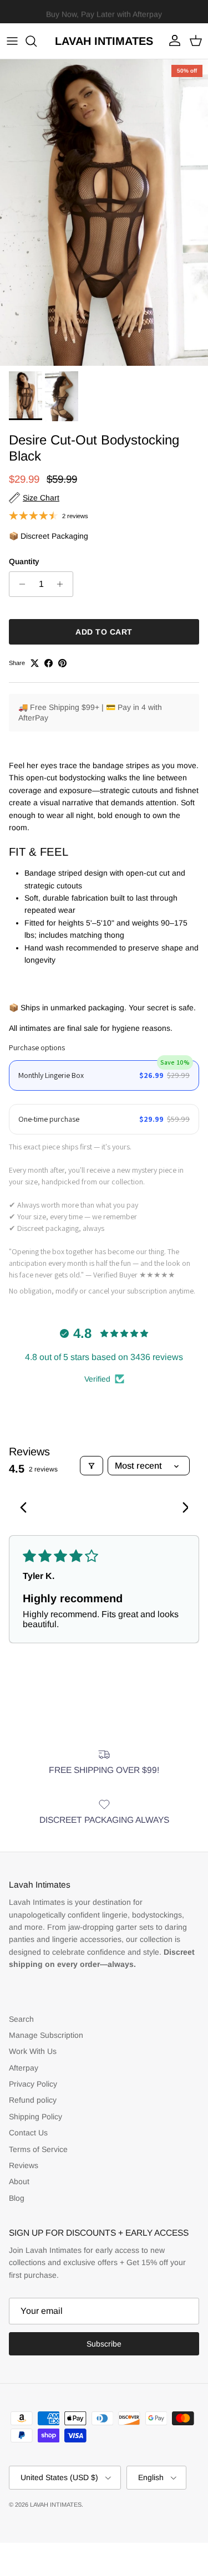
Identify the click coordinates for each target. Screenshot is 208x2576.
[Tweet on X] (35, 663)
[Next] (181, 1509)
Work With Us (33, 2051)
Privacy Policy (33, 2084)
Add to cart (104, 632)
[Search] (37, 41)
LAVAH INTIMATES (56, 2505)
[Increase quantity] (63, 584)
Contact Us (28, 2133)
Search (21, 2019)
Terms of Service (38, 2149)
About (19, 2181)
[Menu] (12, 41)
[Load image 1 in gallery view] (104, 213)
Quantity (24, 561)
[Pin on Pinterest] (62, 663)
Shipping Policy (35, 2117)
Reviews (24, 2165)
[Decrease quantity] (19, 584)
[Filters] (92, 1466)
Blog (17, 2198)
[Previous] (27, 1509)
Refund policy (33, 2100)
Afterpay (24, 2068)
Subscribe (104, 2344)
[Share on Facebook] (49, 663)
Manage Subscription (46, 2035)
